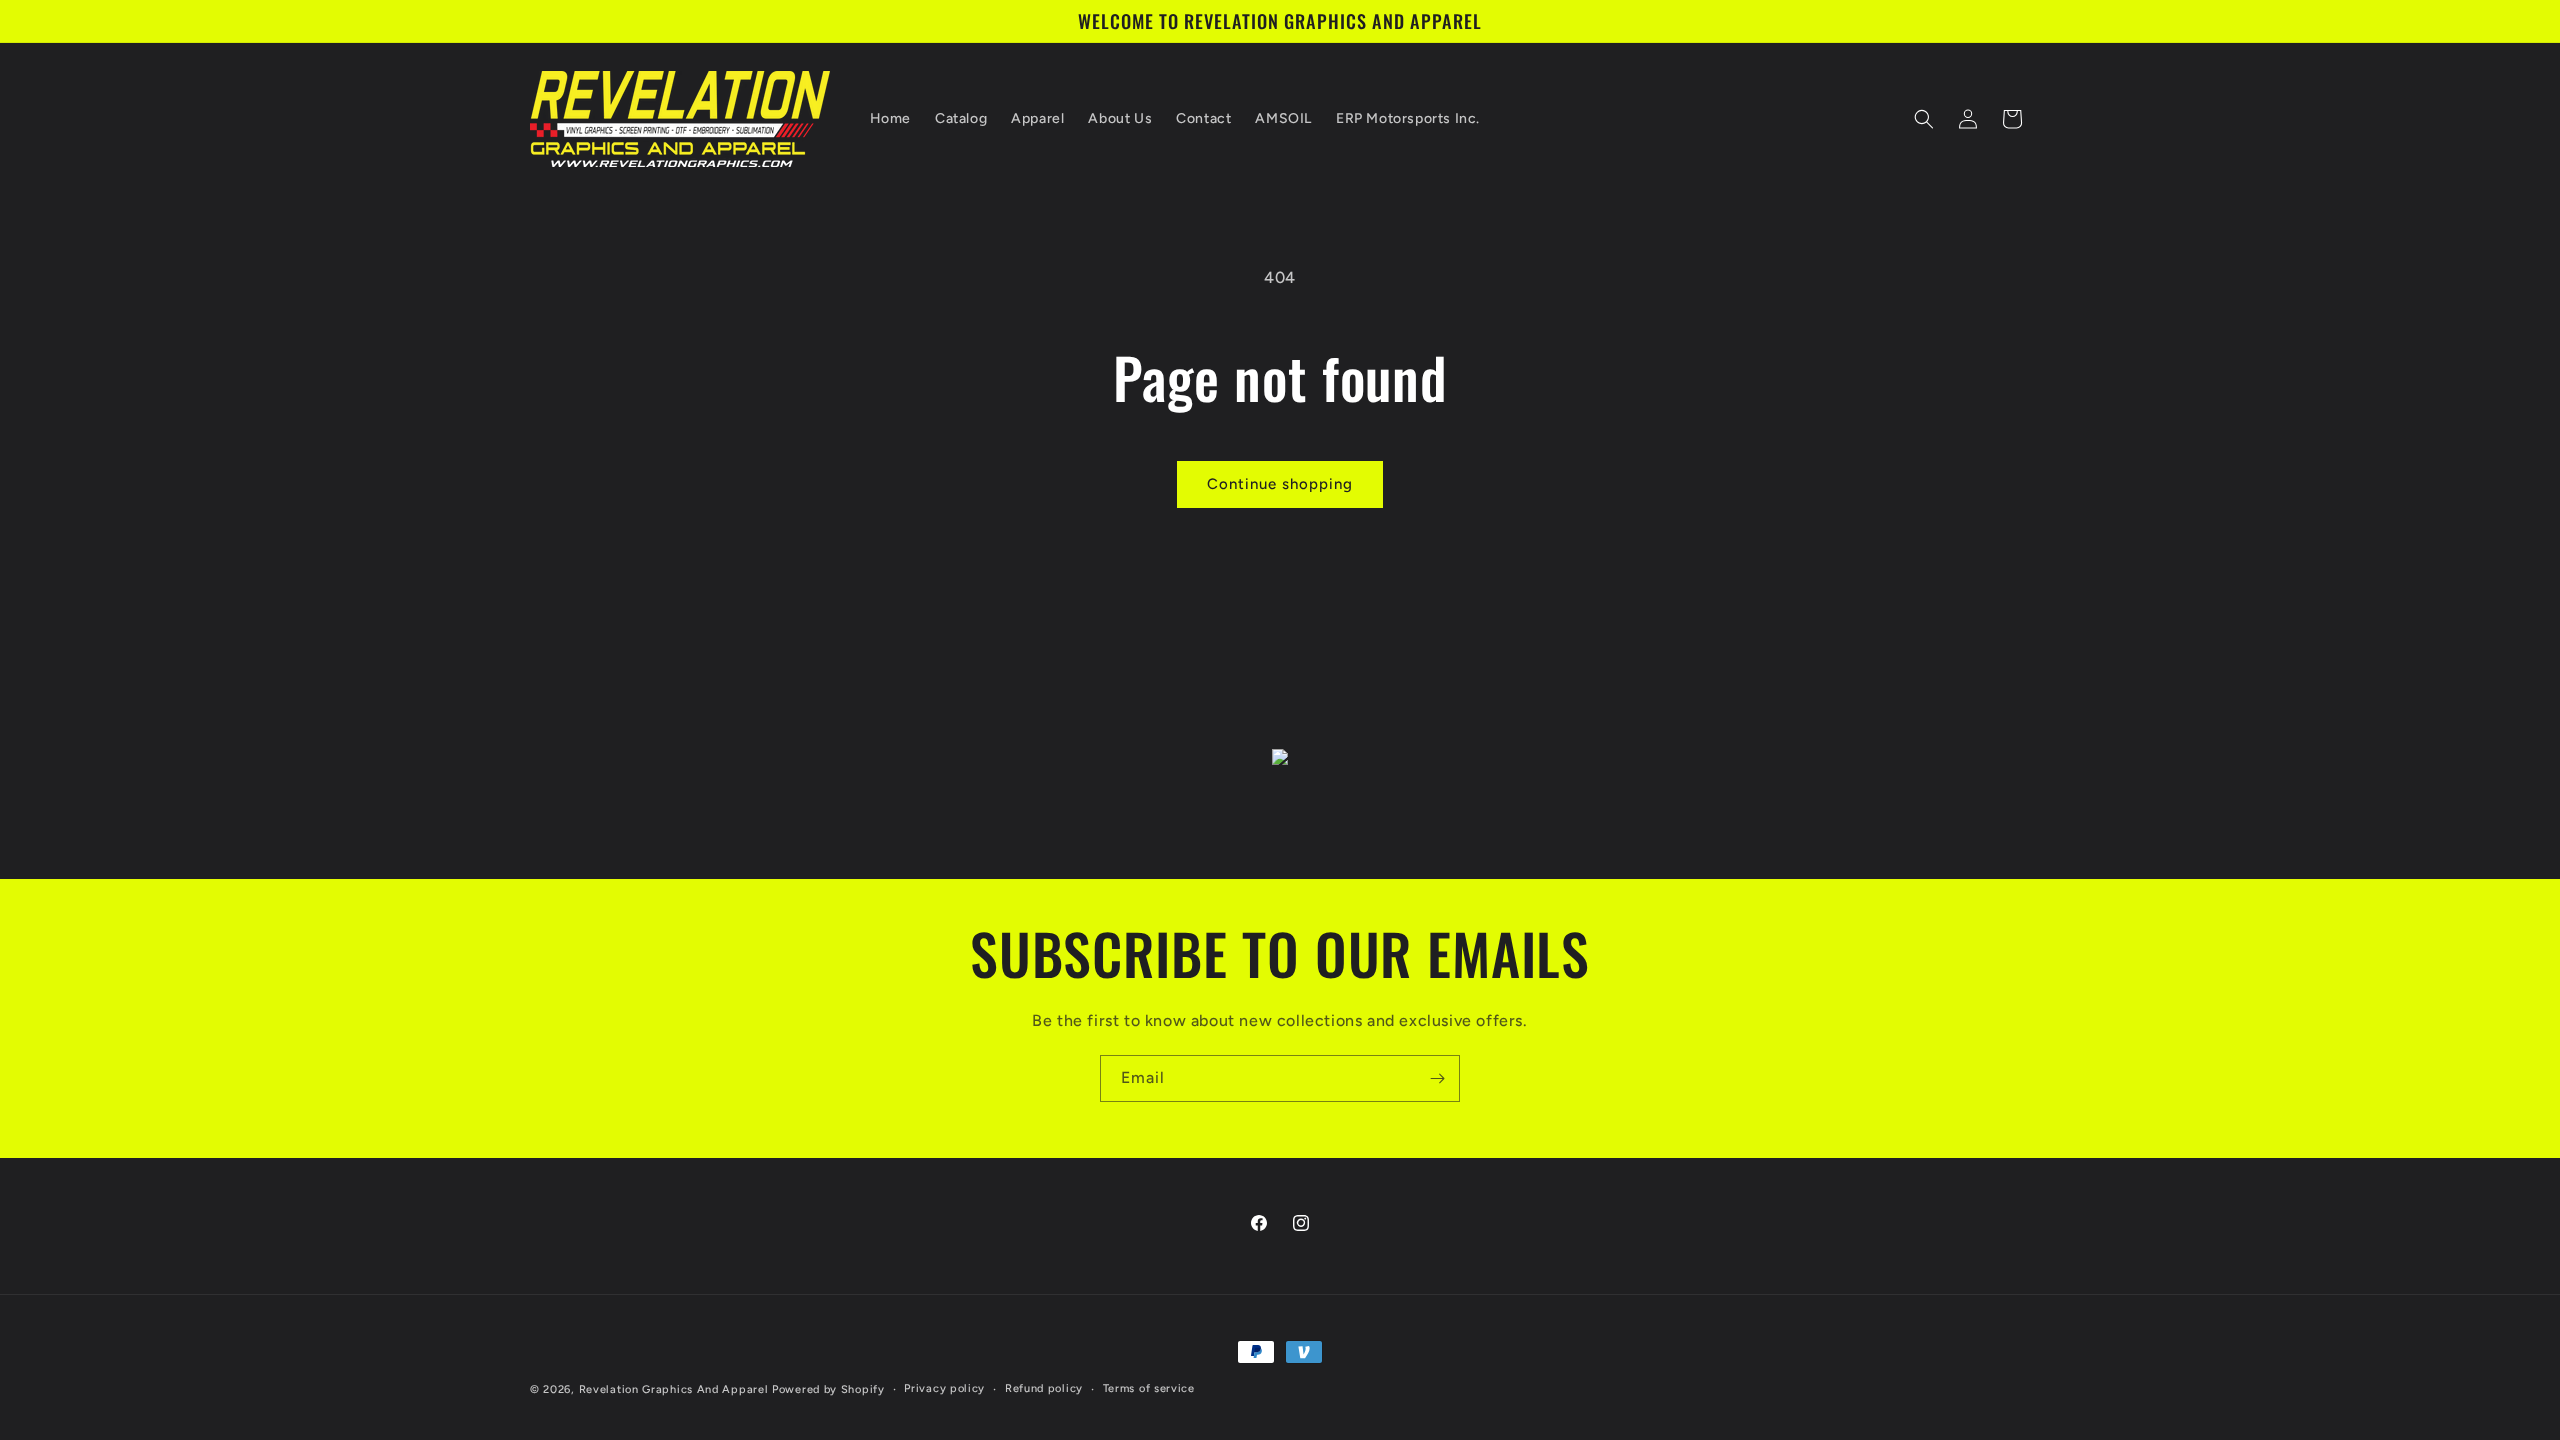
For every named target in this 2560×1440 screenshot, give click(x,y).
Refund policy (1044, 1388)
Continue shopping (1280, 484)
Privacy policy (944, 1388)
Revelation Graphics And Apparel (674, 1389)
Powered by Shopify (828, 1389)
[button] (1924, 119)
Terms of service (1149, 1388)
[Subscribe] (1437, 1078)
